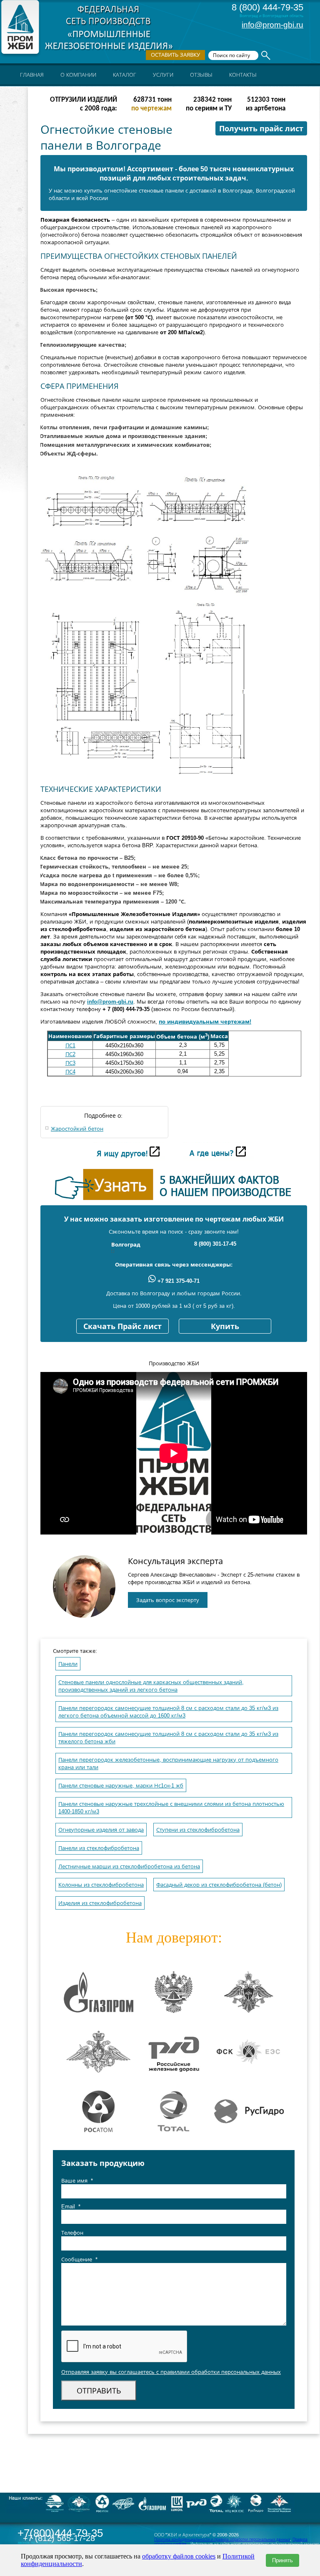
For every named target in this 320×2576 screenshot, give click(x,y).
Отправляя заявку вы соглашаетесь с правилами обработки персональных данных (171, 2372)
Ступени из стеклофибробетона (198, 1830)
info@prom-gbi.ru (272, 25)
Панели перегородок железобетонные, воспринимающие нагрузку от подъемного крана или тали (168, 1764)
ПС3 (70, 1063)
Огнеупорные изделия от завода (101, 1830)
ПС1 (70, 1045)
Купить (225, 1327)
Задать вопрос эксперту (168, 1600)
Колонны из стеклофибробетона (101, 1885)
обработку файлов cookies (179, 2556)
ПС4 (70, 1072)
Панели (68, 1664)
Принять (282, 2560)
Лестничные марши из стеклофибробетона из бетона (129, 1866)
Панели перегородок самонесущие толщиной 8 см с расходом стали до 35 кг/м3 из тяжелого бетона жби (168, 1738)
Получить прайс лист (261, 129)
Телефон (72, 2233)
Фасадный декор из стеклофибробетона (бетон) (219, 1885)
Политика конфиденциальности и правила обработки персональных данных (222, 2539)
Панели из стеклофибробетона (99, 1848)
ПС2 (70, 1054)
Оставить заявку (175, 55)
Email (71, 2207)
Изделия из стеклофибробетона (100, 1903)
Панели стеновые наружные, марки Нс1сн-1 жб (121, 1786)
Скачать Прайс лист (122, 1327)
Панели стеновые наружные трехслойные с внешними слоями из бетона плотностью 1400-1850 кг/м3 (171, 1808)
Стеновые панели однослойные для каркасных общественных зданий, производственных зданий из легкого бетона (151, 1686)
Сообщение (79, 2259)
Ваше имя (77, 2181)
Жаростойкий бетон (77, 1129)
